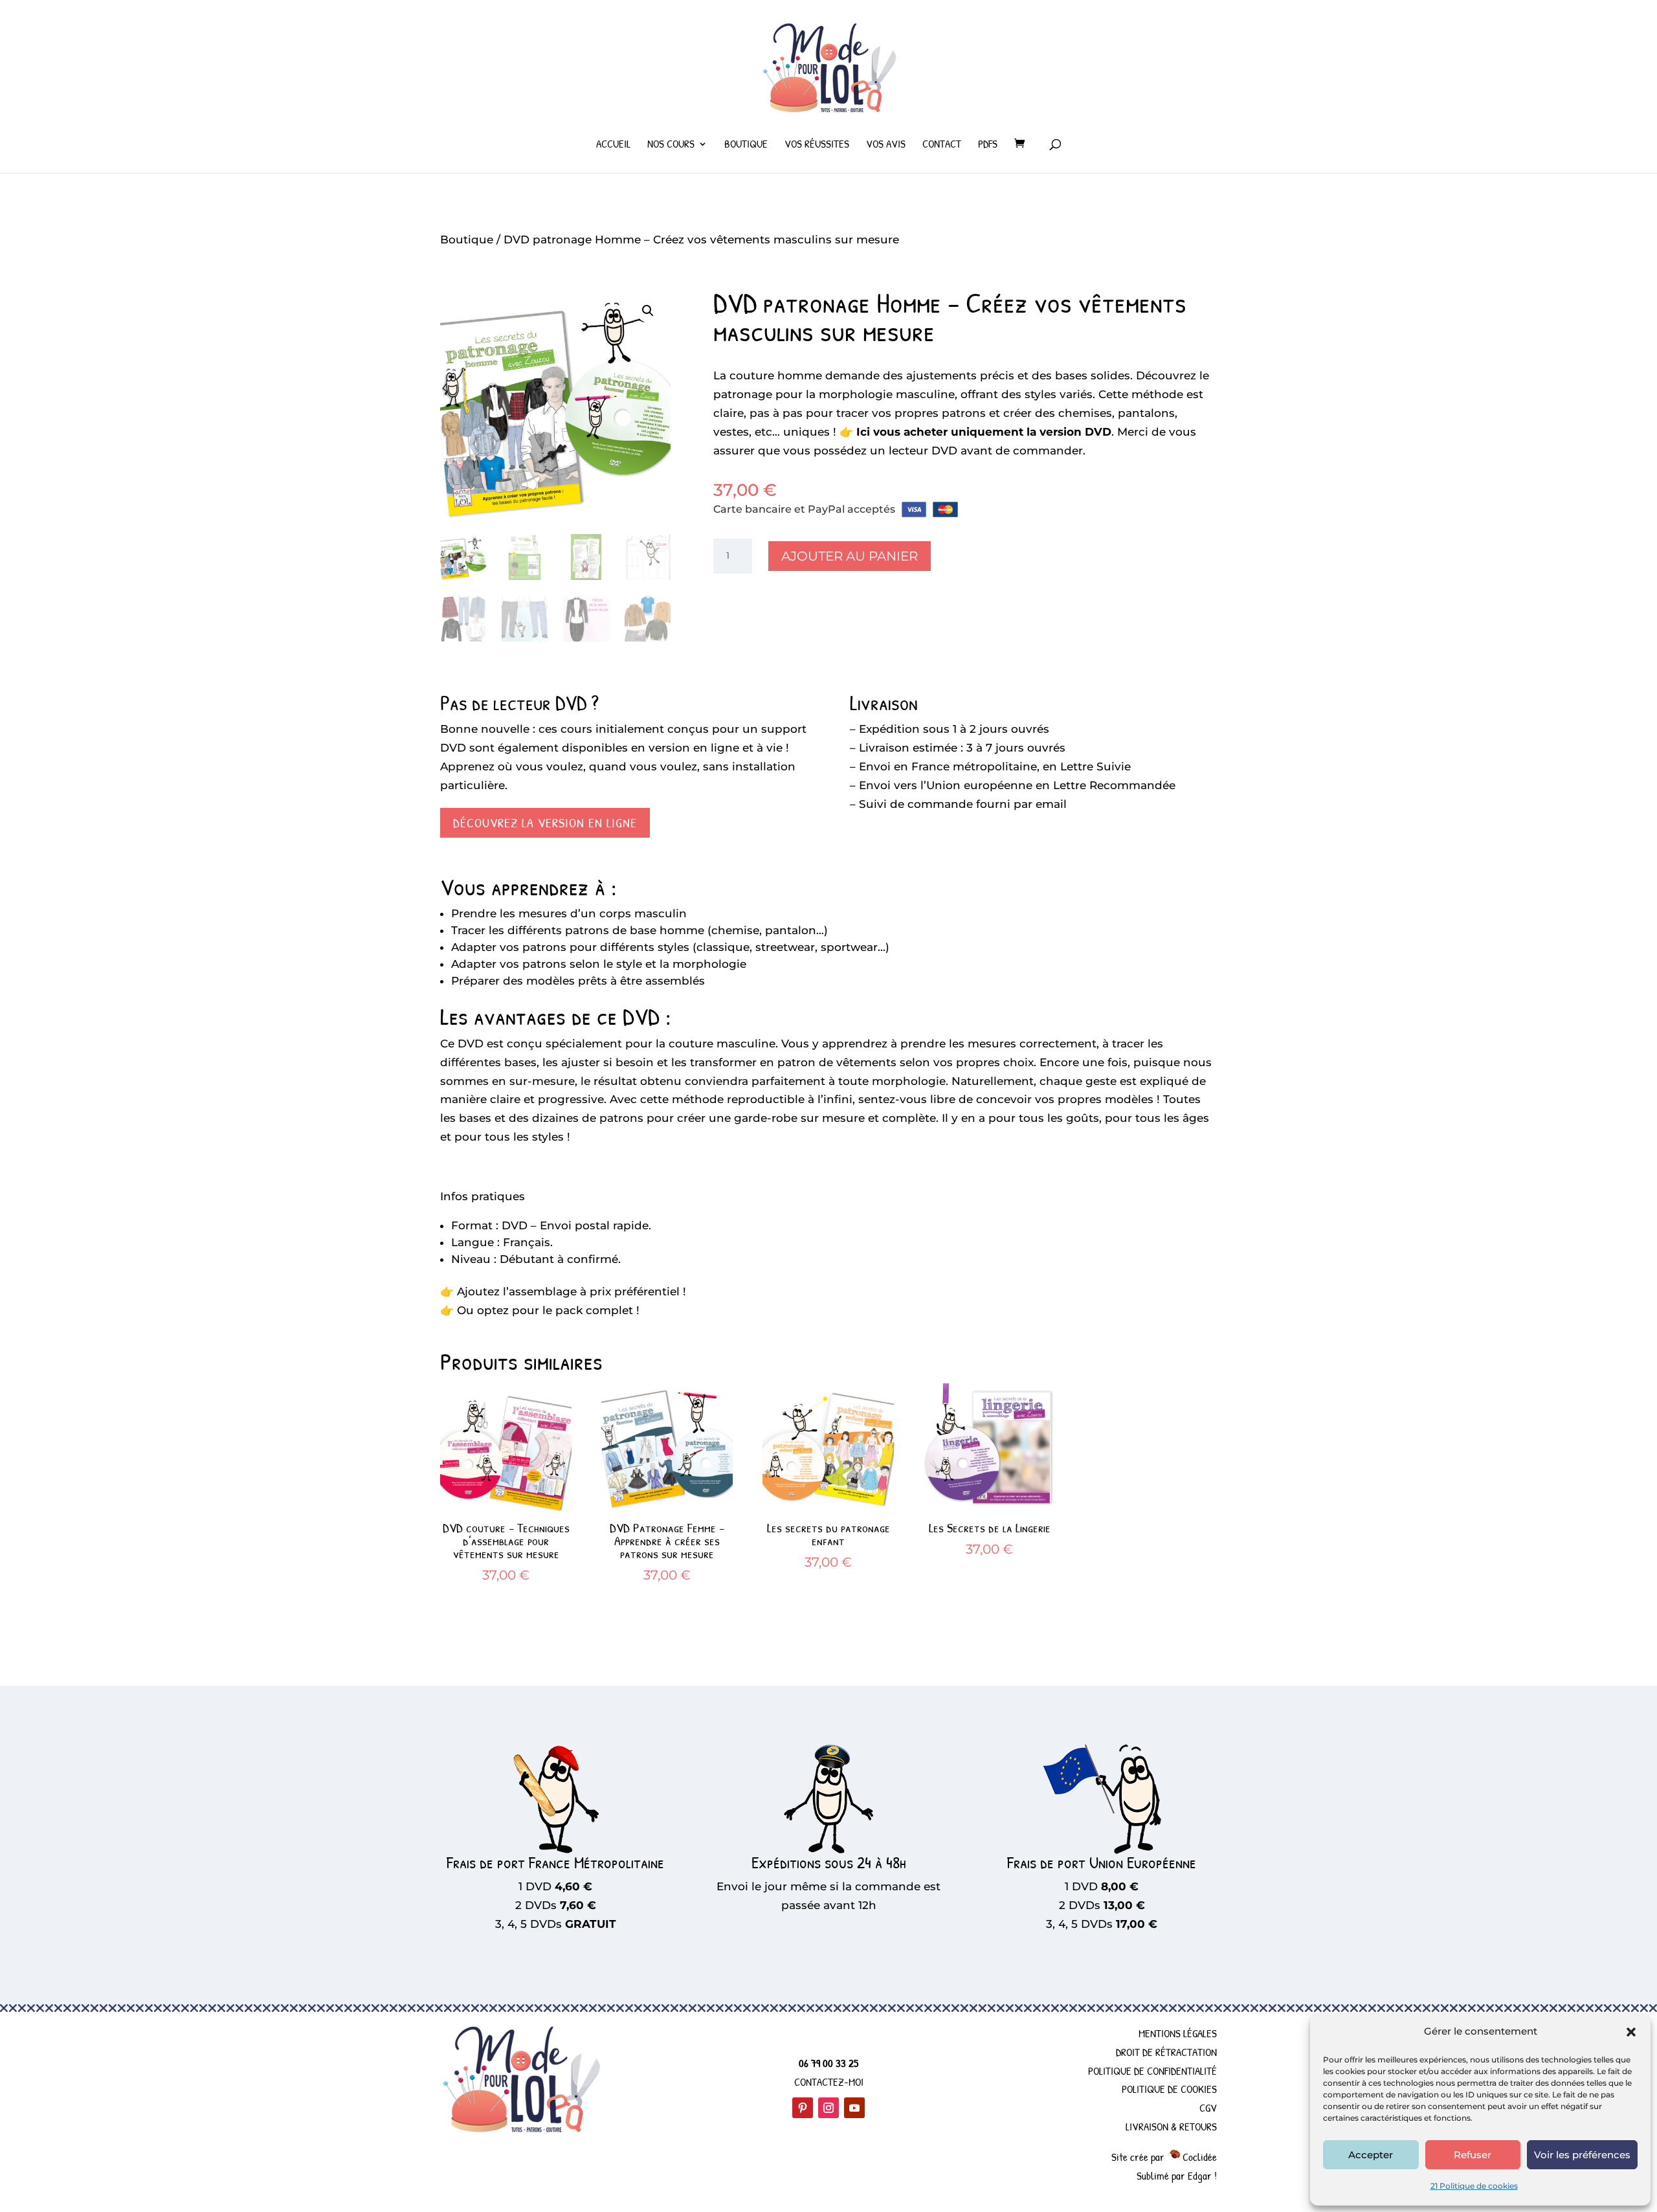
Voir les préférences (1582, 2155)
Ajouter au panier (850, 556)
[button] (1631, 2032)
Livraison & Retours (1171, 2126)
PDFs (988, 145)
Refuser (1473, 2155)
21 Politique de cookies (1474, 2186)
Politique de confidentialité (1152, 2071)
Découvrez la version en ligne (545, 822)
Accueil (613, 145)
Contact (942, 145)
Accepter (1371, 2155)
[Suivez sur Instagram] (828, 2108)
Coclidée (1198, 2157)
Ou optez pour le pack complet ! (548, 1310)
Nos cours (671, 145)
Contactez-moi (829, 2082)
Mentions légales (1178, 2033)
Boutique (746, 145)
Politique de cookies (1169, 2089)
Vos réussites (817, 145)
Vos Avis (886, 145)
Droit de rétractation (1166, 2052)
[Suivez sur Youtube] (854, 2108)
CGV (1208, 2107)
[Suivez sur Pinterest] (803, 2108)
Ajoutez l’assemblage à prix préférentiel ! (572, 1291)
